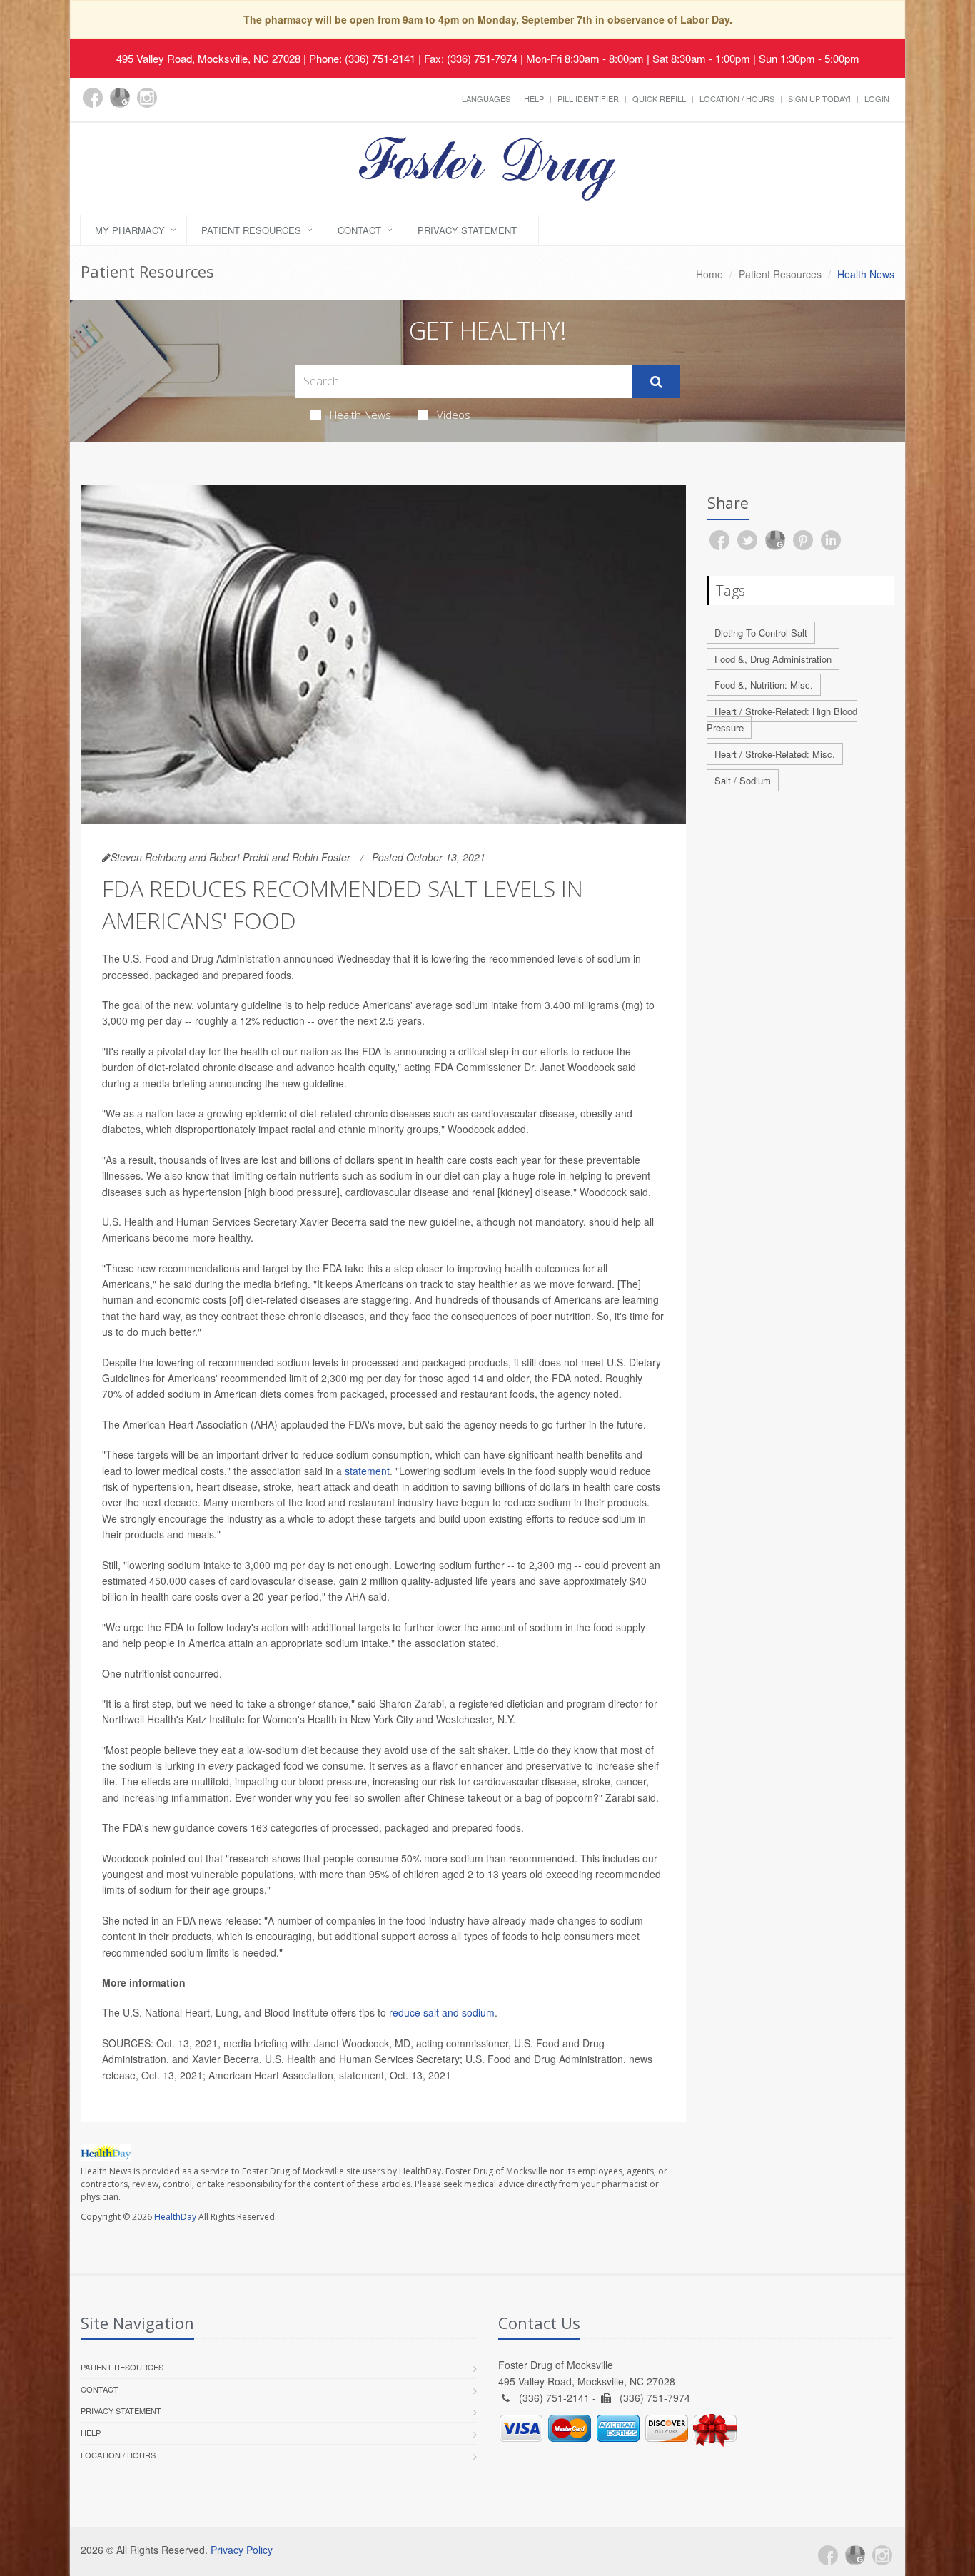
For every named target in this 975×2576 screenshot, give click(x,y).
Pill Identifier (588, 98)
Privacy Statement (467, 230)
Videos (454, 415)
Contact (359, 230)
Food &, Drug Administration (773, 659)
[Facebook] (93, 98)
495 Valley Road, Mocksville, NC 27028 (208, 58)
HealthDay (175, 2217)
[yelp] (174, 106)
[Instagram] (147, 98)
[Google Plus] (120, 98)
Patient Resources (251, 230)
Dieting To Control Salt (761, 633)
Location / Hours (737, 98)
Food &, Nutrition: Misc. (764, 685)
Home (709, 274)
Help (534, 98)
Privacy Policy (242, 2550)
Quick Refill (659, 98)
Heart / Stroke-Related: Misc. (775, 754)
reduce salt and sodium (442, 2012)
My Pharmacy (130, 230)
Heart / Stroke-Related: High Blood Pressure (782, 719)
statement (367, 1471)
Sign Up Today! (819, 98)
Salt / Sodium (743, 780)
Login (877, 98)
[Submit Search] (656, 382)
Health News (360, 415)
